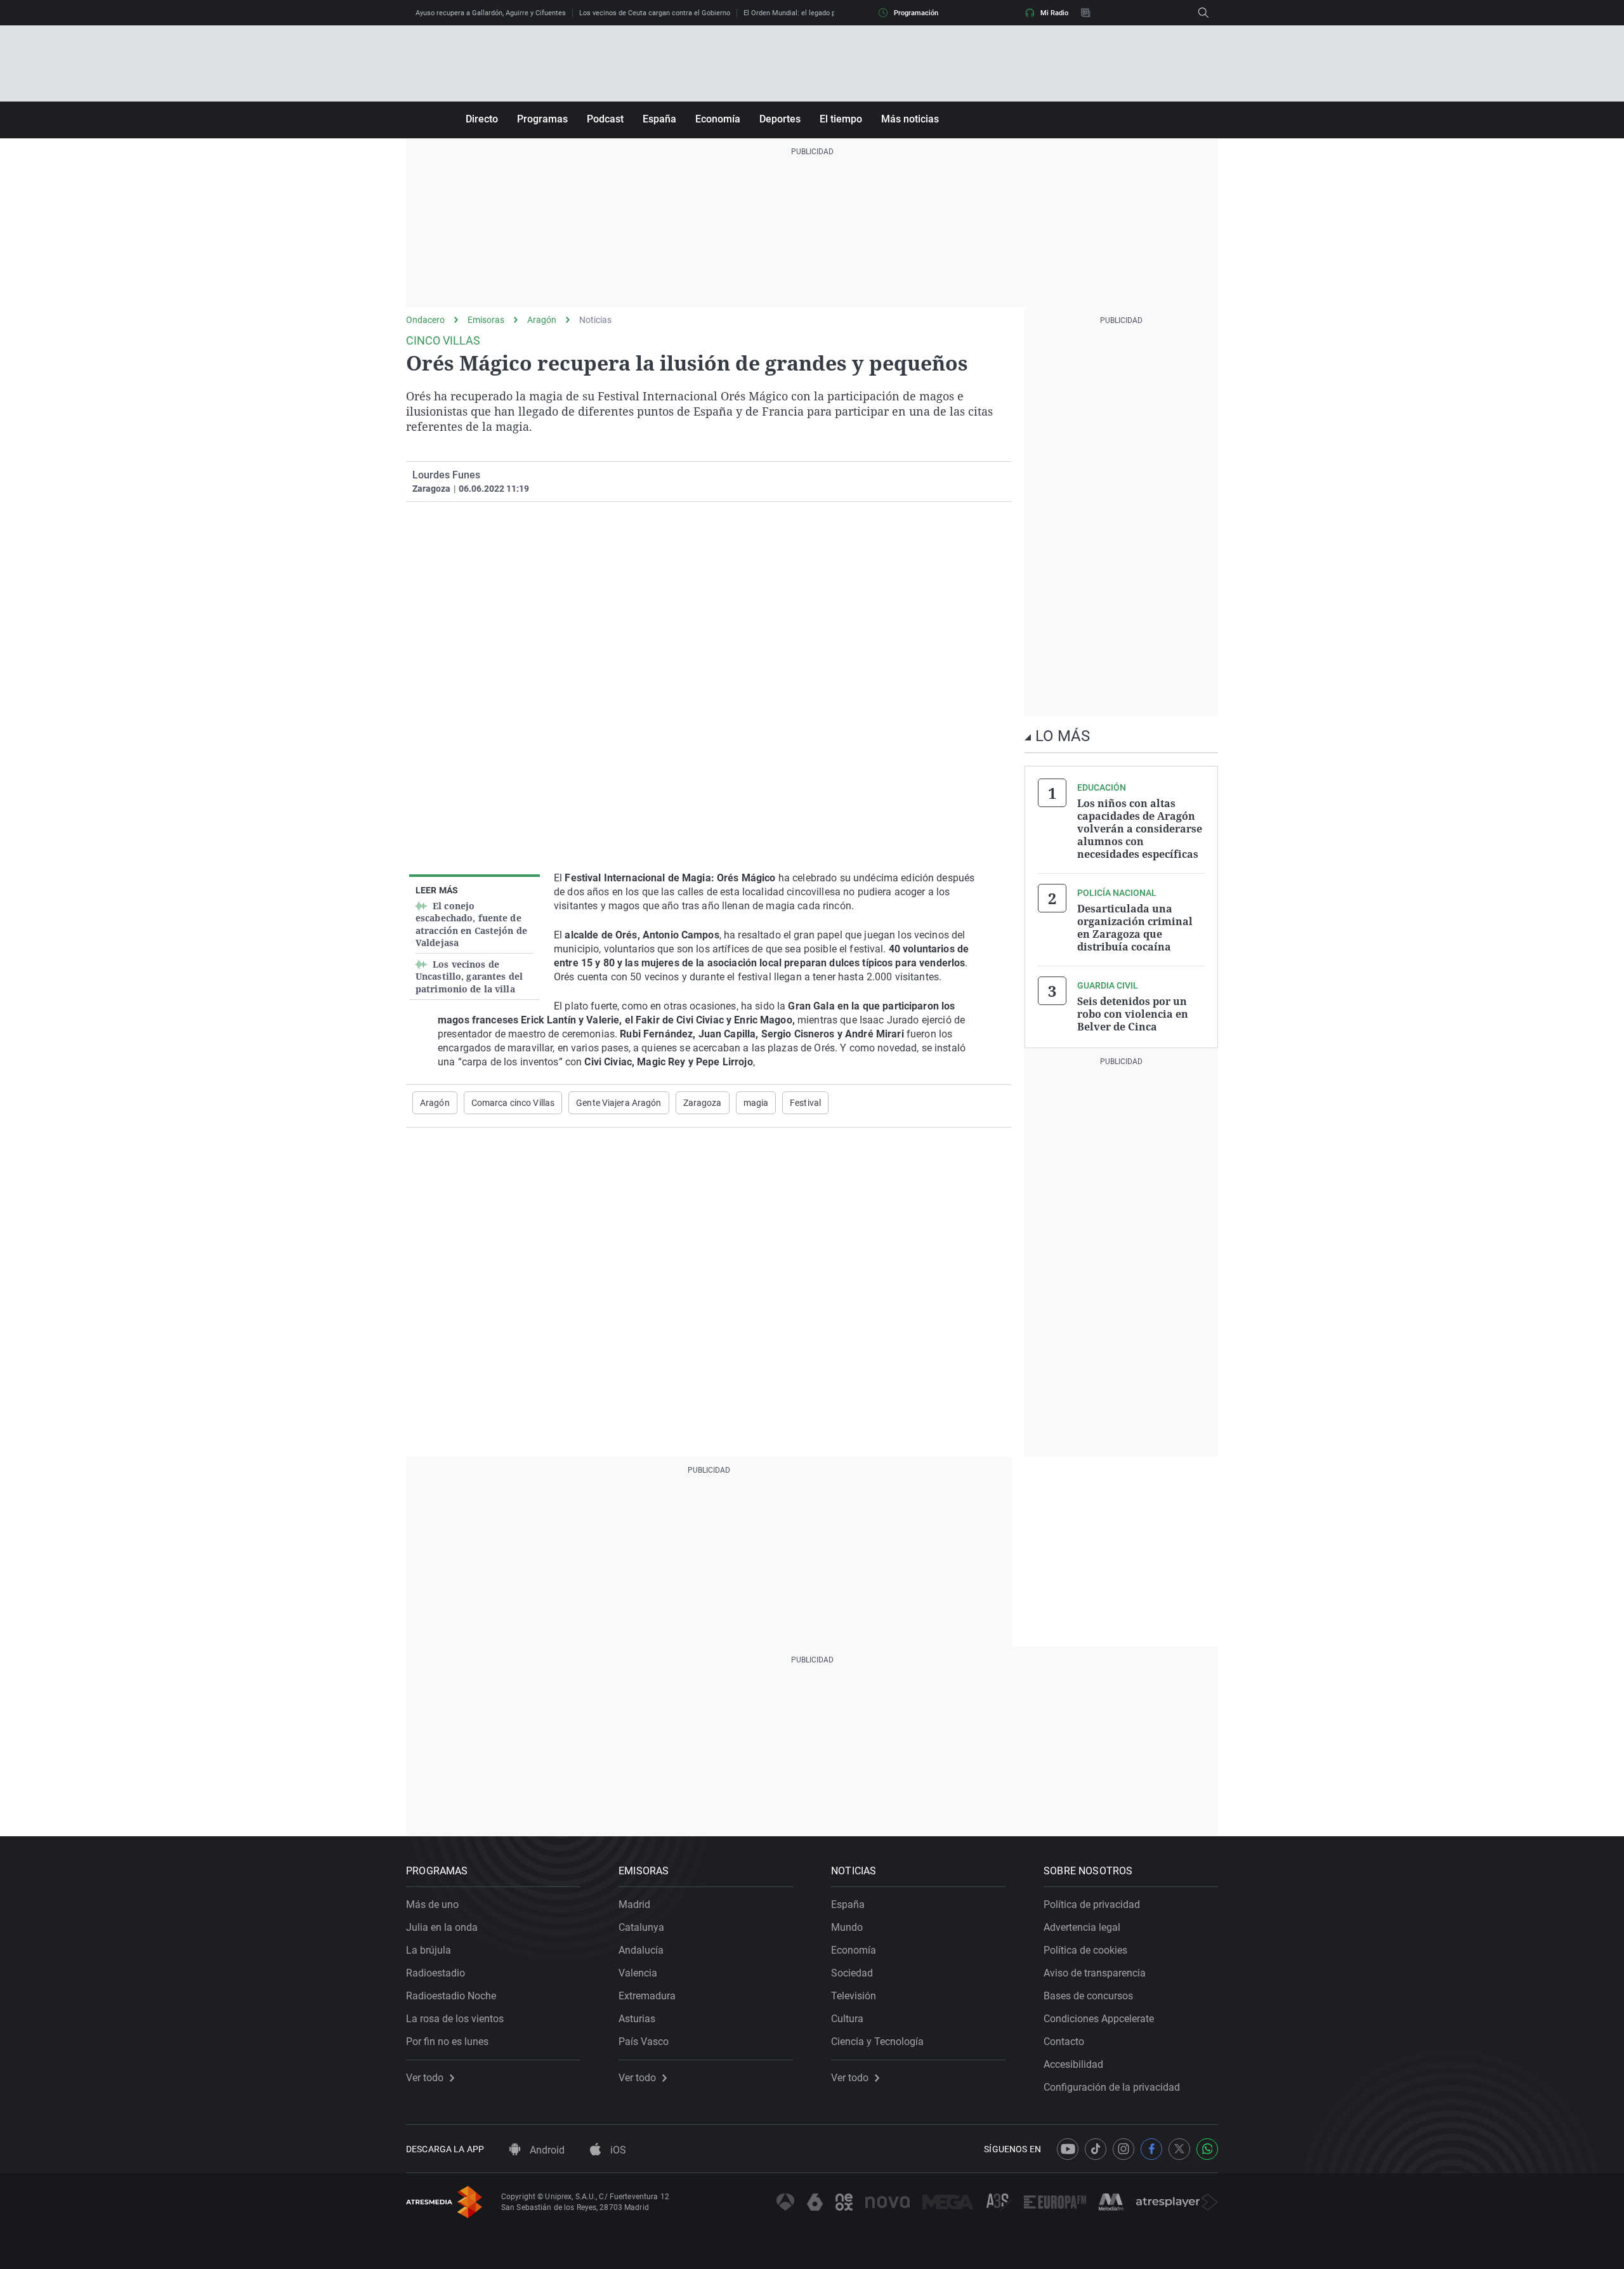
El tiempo (841, 119)
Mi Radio (1054, 13)
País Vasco (644, 2042)
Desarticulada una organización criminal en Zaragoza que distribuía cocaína (1135, 928)
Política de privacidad (1092, 1904)
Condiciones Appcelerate (1099, 2019)
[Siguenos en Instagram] (1123, 2149)
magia (756, 1103)
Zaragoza (703, 1103)
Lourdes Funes (446, 475)
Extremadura (647, 1996)
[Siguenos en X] (1179, 2149)
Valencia (638, 1973)
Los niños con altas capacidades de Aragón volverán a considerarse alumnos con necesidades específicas (1140, 829)
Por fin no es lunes (447, 2042)
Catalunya (641, 1927)
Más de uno (432, 1904)
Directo (482, 119)
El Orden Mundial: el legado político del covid (814, 13)
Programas (542, 119)
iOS (617, 2150)
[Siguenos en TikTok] (1096, 2149)
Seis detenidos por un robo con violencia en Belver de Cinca (1133, 1014)
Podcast (605, 119)
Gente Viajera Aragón (619, 1103)
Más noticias (910, 119)
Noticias (595, 320)
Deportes (780, 119)
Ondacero (425, 320)
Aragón (542, 320)
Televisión (854, 1996)
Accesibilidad (1073, 2064)
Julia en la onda (442, 1927)
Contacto (1064, 2042)
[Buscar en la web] (1203, 13)
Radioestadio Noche (451, 1996)
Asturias (637, 2019)
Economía (718, 119)
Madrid (634, 1904)
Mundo (847, 1927)
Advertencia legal (1082, 1927)
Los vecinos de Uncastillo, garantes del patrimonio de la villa (469, 977)
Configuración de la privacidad (1112, 2087)
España (659, 119)
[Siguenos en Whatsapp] (1207, 2149)
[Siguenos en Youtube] (1068, 2149)
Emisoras (486, 320)
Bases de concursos (1088, 1996)
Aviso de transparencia (1095, 1973)
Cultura (847, 2019)
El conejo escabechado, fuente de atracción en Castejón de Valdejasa (471, 924)
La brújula (429, 1950)
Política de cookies (1085, 1950)
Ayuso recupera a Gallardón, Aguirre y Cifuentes (491, 13)
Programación (916, 13)
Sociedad (852, 1973)
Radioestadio (435, 1973)
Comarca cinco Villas (513, 1103)
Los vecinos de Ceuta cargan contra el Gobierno (655, 13)
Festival (805, 1103)
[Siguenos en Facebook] (1151, 2149)
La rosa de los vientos (455, 2019)
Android (546, 2150)
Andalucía (641, 1950)
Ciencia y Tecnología (877, 2042)
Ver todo (425, 2078)
